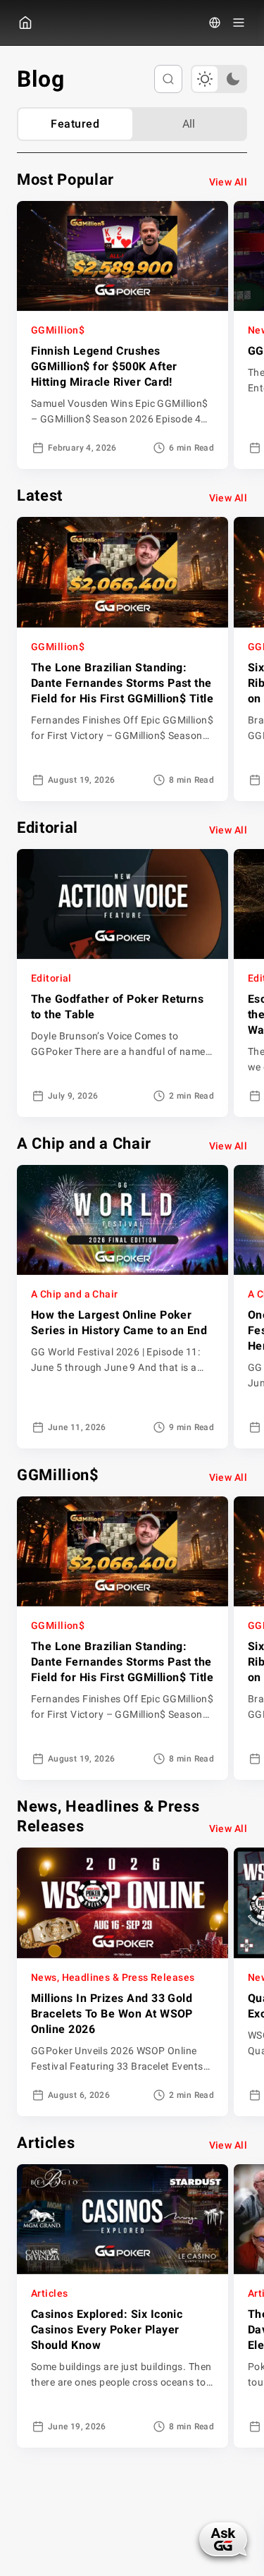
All (189, 124)
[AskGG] (223, 2539)
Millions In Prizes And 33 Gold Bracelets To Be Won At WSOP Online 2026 (112, 2014)
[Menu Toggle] (239, 23)
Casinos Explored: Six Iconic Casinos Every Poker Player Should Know (107, 2330)
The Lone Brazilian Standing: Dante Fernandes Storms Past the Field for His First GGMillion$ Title (122, 683)
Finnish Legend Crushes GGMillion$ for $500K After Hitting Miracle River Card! (104, 366)
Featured (75, 124)
